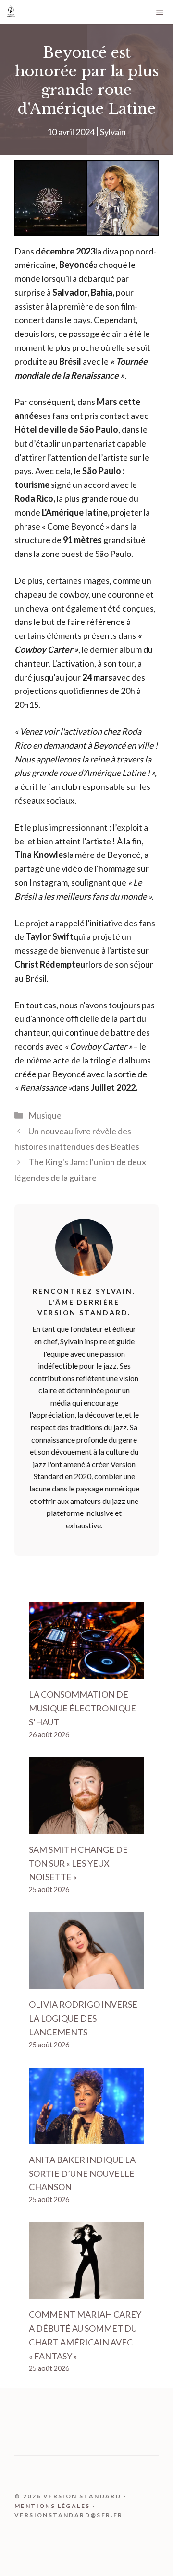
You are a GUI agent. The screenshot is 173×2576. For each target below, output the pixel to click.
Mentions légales (52, 2506)
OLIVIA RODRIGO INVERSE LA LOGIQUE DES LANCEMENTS (83, 2018)
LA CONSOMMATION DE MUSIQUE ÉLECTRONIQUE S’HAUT (82, 1708)
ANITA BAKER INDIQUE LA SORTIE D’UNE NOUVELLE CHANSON (82, 2173)
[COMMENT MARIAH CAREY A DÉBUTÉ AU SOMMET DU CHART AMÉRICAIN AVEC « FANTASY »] (86, 2292)
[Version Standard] (11, 12)
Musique (45, 1115)
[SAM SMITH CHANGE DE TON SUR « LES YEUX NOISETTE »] (86, 1827)
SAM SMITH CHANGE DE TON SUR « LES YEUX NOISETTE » (78, 1863)
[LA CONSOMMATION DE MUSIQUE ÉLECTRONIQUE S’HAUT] (86, 1672)
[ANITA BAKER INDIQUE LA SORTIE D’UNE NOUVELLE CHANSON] (86, 2137)
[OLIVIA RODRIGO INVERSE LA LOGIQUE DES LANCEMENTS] (86, 1982)
